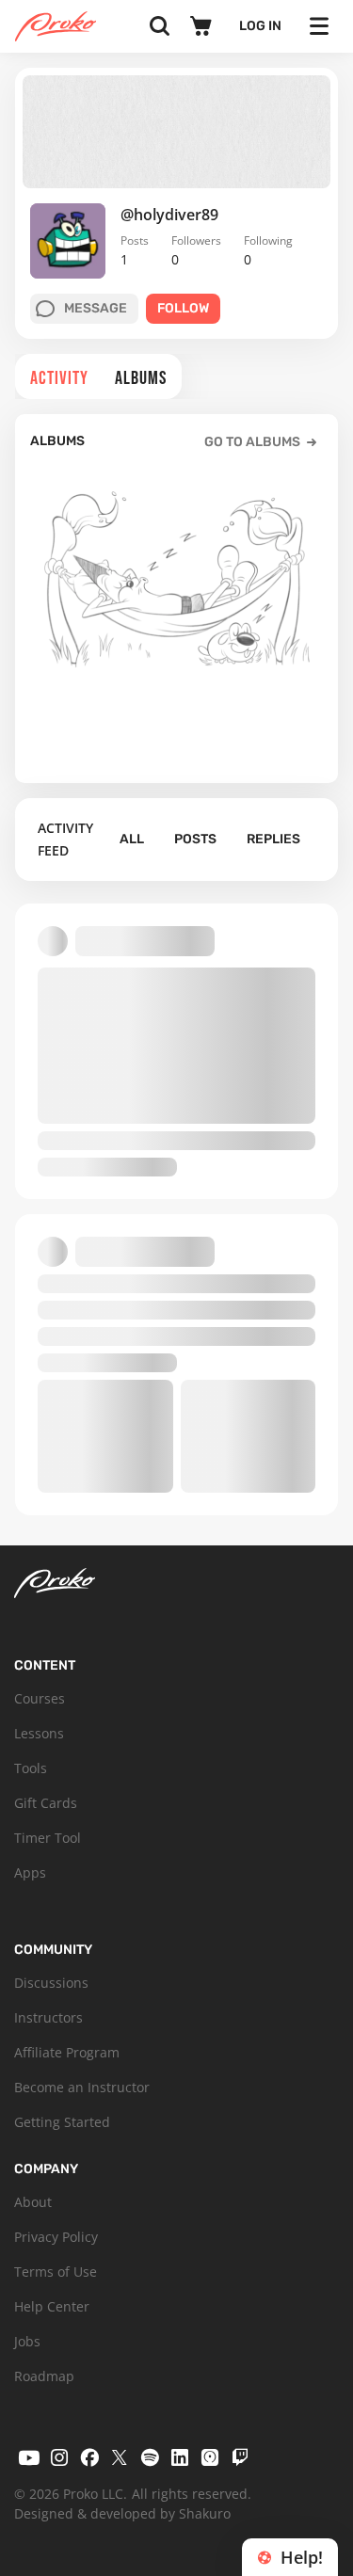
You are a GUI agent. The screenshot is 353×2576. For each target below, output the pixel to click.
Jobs (27, 2341)
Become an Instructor (82, 2087)
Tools (31, 1768)
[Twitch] (240, 2457)
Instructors (48, 2017)
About (33, 2202)
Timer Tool (48, 1838)
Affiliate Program (67, 2052)
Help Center (52, 2306)
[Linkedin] (180, 2457)
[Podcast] (210, 2457)
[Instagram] (59, 2457)
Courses (40, 1698)
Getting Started (62, 2122)
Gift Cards (46, 1803)
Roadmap (44, 2376)
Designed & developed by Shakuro (122, 2513)
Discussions (51, 1983)
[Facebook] (89, 2457)
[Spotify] (150, 2457)
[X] (120, 2457)
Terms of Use (56, 2272)
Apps (30, 1872)
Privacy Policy (56, 2237)
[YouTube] (29, 2457)
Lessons (39, 1733)
